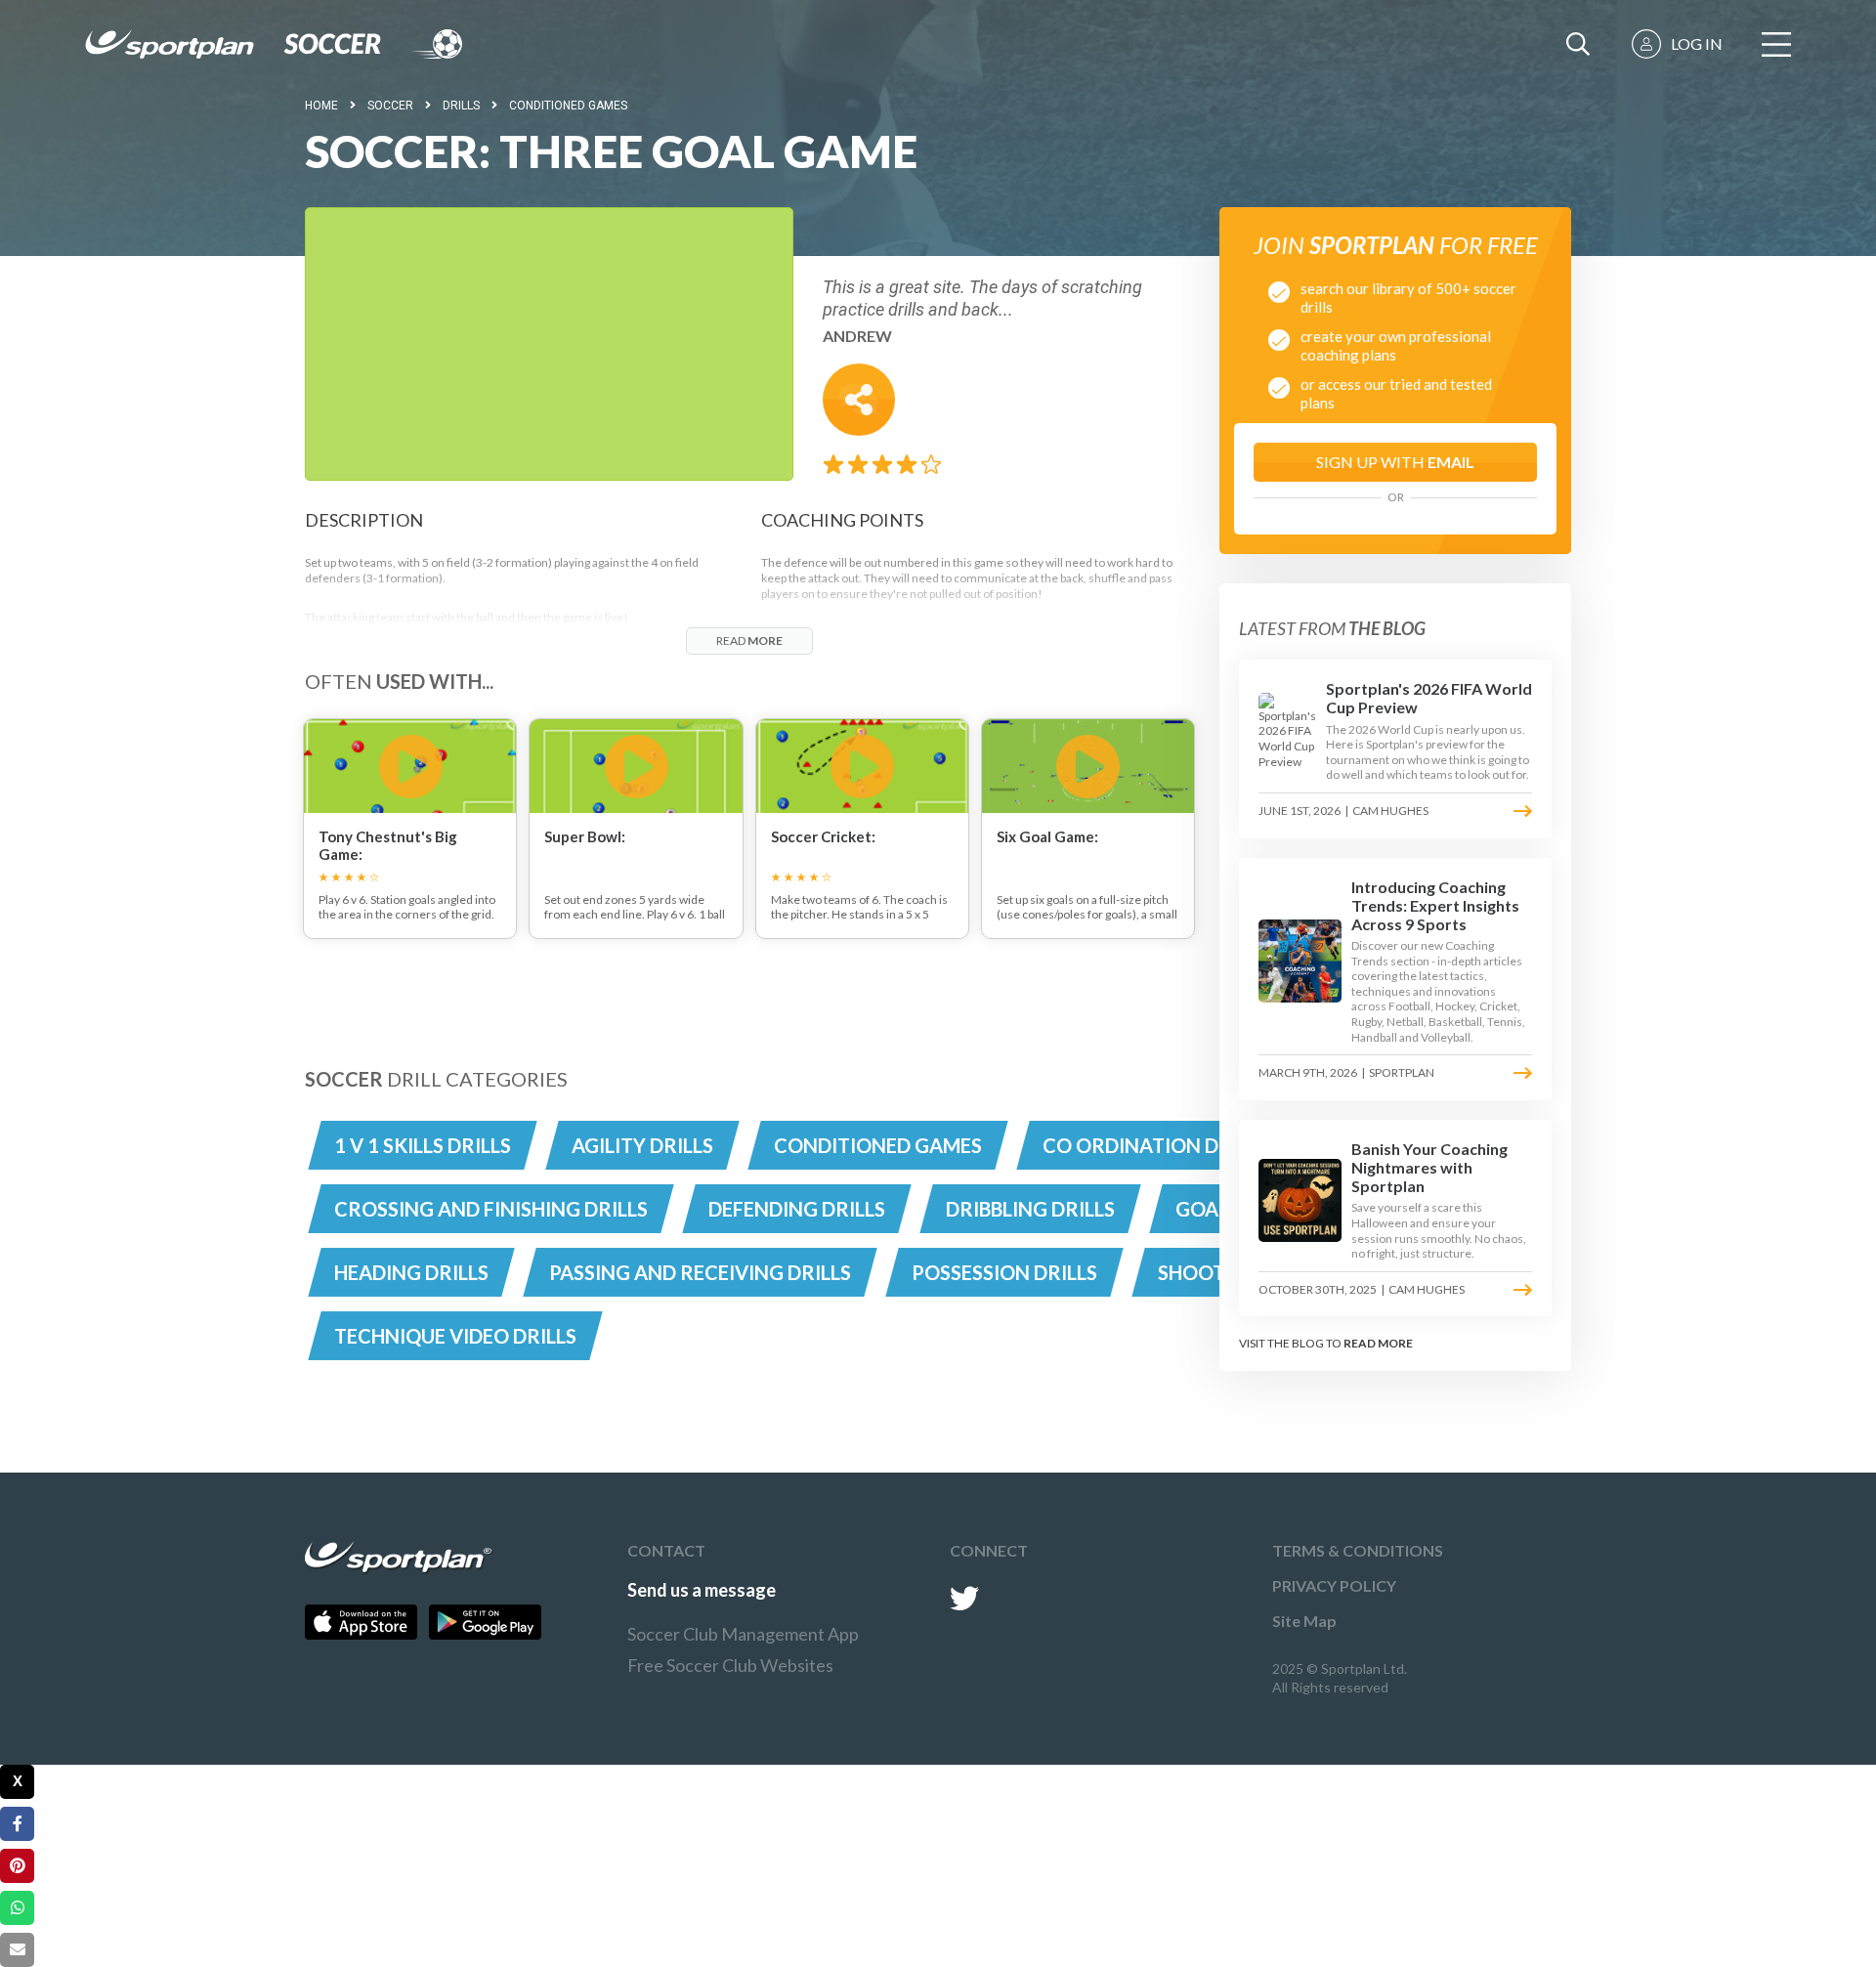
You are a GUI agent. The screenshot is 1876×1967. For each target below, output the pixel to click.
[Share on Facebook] (17, 1824)
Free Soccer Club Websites (730, 1665)
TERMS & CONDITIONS (1358, 1550)
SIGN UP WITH (1395, 462)
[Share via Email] (17, 1950)
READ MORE (1378, 1343)
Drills (461, 106)
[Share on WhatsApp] (17, 1908)
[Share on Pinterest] (17, 1866)
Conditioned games (568, 106)
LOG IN (1697, 43)
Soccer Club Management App (743, 1634)
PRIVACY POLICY (1334, 1585)
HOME (321, 106)
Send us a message (702, 1590)
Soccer (390, 106)
